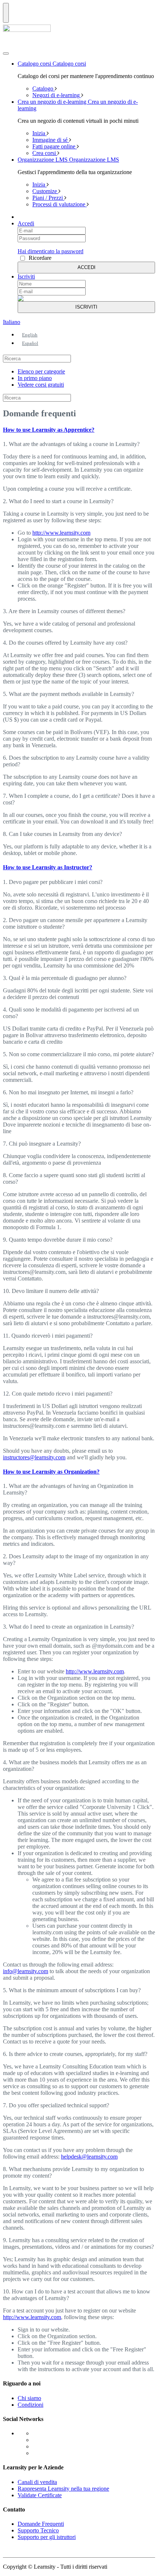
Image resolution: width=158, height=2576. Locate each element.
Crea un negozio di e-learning (53, 102)
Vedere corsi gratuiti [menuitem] (41, 385)
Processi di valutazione (60, 204)
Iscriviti (26, 277)
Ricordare (40, 258)
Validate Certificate (40, 2495)
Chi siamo (29, 2398)
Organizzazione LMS (43, 160)
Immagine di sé (51, 140)
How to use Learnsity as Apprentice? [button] (49, 430)
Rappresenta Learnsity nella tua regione (63, 2489)
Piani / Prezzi (48, 198)
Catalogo (44, 89)
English (30, 335)
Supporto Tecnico (38, 2530)
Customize (45, 191)
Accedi (26, 223)
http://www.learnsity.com (61, 533)
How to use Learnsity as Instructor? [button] (48, 867)
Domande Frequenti (41, 2524)
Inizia (39, 133)
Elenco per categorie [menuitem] (41, 371)
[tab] (79, 430)
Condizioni (30, 2405)
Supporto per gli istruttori (47, 2537)
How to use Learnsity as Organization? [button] (51, 1472)
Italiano (12, 322)
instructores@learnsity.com (34, 1457)
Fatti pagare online (55, 146)
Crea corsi (45, 153)
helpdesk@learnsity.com (89, 2157)
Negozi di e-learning (57, 95)
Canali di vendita (37, 2482)
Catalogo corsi (35, 64)
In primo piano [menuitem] (35, 378)
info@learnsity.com (26, 1971)
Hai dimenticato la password (51, 251)
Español (30, 343)
